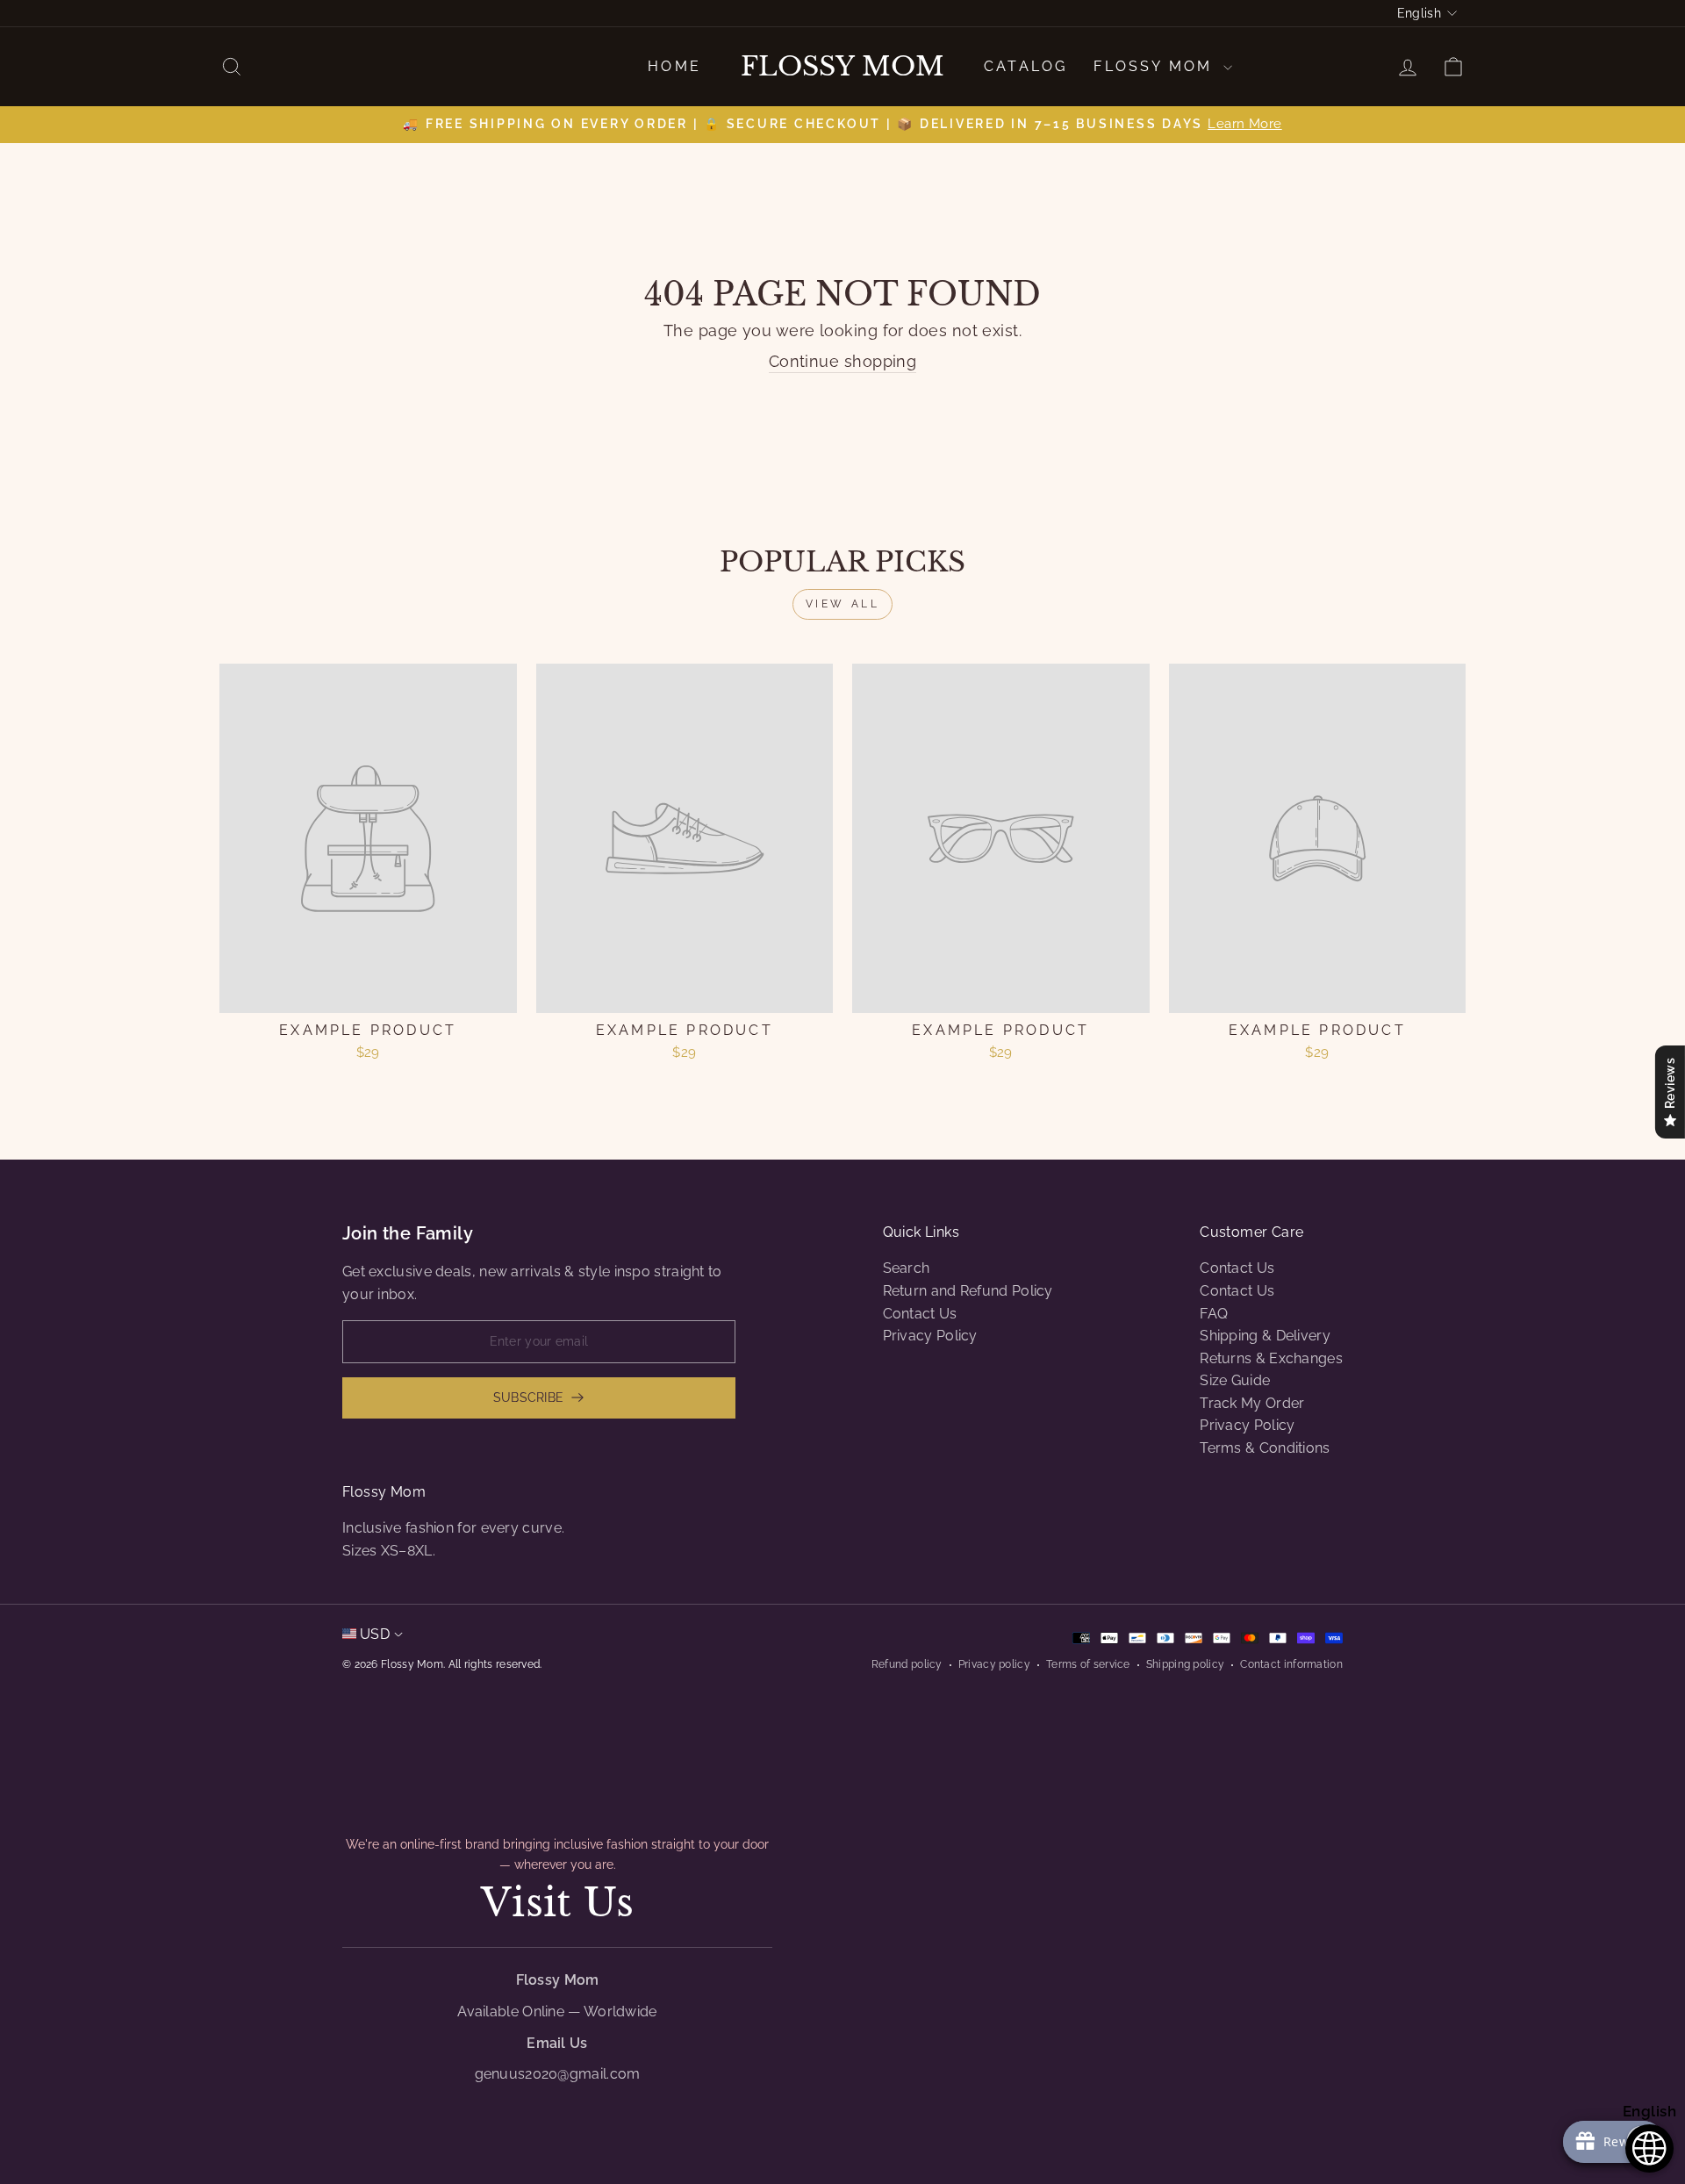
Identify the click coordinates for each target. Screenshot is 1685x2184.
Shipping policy (1186, 1664)
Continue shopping (843, 361)
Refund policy (907, 1664)
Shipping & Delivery (1265, 1336)
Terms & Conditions (1265, 1448)
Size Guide (1235, 1380)
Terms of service (1088, 1664)
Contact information (1291, 1664)
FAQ (1214, 1314)
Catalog (1025, 66)
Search (907, 1268)
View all (843, 604)
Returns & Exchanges (1271, 1358)
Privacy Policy (930, 1336)
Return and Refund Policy (968, 1291)
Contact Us (920, 1314)
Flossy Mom (842, 67)
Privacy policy (994, 1664)
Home (674, 66)
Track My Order (1252, 1403)
